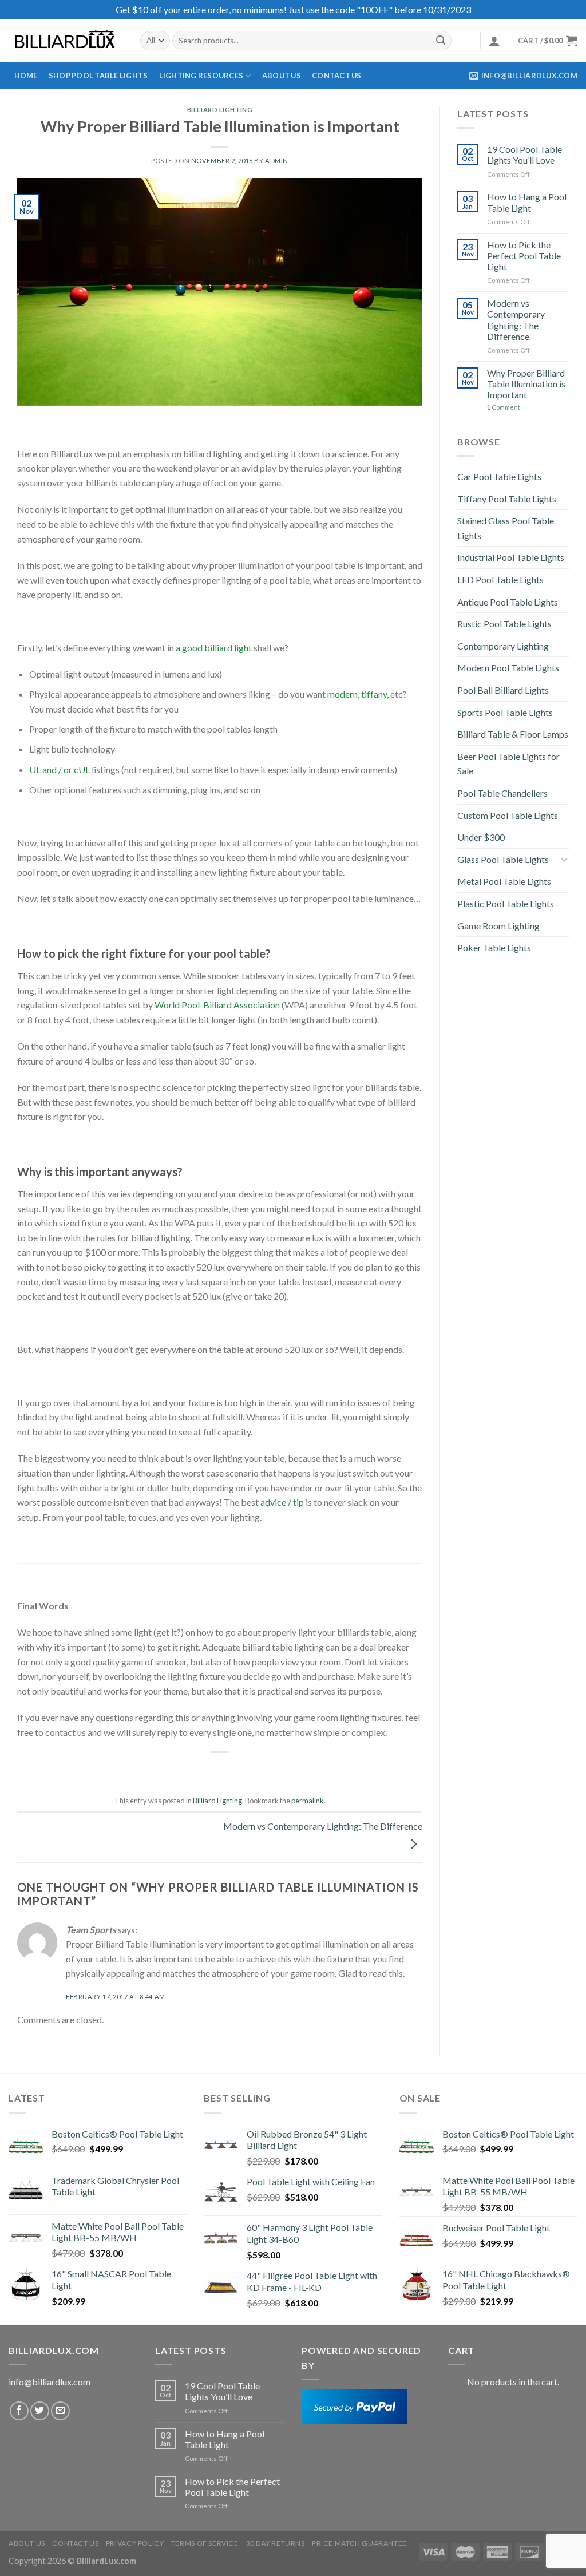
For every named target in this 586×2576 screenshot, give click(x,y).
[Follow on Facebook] (19, 2411)
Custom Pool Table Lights (508, 815)
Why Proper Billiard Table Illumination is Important (526, 384)
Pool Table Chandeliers (502, 793)
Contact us (337, 76)
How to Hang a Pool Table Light (527, 202)
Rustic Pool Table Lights (504, 624)
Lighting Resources (201, 76)
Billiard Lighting (220, 110)
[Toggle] (564, 859)
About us (282, 76)
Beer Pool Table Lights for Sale (508, 764)
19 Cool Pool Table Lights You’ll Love (524, 155)
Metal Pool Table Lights (504, 881)
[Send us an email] (60, 2411)
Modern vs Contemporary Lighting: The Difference (516, 320)
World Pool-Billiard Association (217, 1005)
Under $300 (481, 837)
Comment (504, 407)
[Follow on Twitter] (40, 2411)
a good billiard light (214, 648)
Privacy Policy (135, 2543)
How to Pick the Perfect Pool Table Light (524, 256)
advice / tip (282, 1502)
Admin (277, 161)
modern (343, 694)
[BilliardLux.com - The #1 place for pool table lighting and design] (66, 41)
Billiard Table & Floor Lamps (513, 734)
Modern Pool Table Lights (508, 668)
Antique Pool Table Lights (508, 602)
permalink (308, 1801)
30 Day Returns (275, 2543)
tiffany (374, 694)
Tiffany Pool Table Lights (507, 499)
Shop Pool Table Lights (98, 76)
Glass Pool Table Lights (503, 859)
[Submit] (441, 41)
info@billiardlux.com (50, 2382)
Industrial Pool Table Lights (511, 557)
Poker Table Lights (494, 947)
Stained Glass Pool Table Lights (506, 528)
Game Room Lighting (498, 926)
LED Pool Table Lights (500, 579)
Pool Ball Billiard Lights (503, 690)
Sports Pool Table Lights (505, 712)
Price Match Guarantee (359, 2543)
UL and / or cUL (60, 769)
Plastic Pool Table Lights (506, 903)
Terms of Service (205, 2543)
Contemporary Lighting (503, 646)
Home (26, 76)
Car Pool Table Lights (499, 476)
